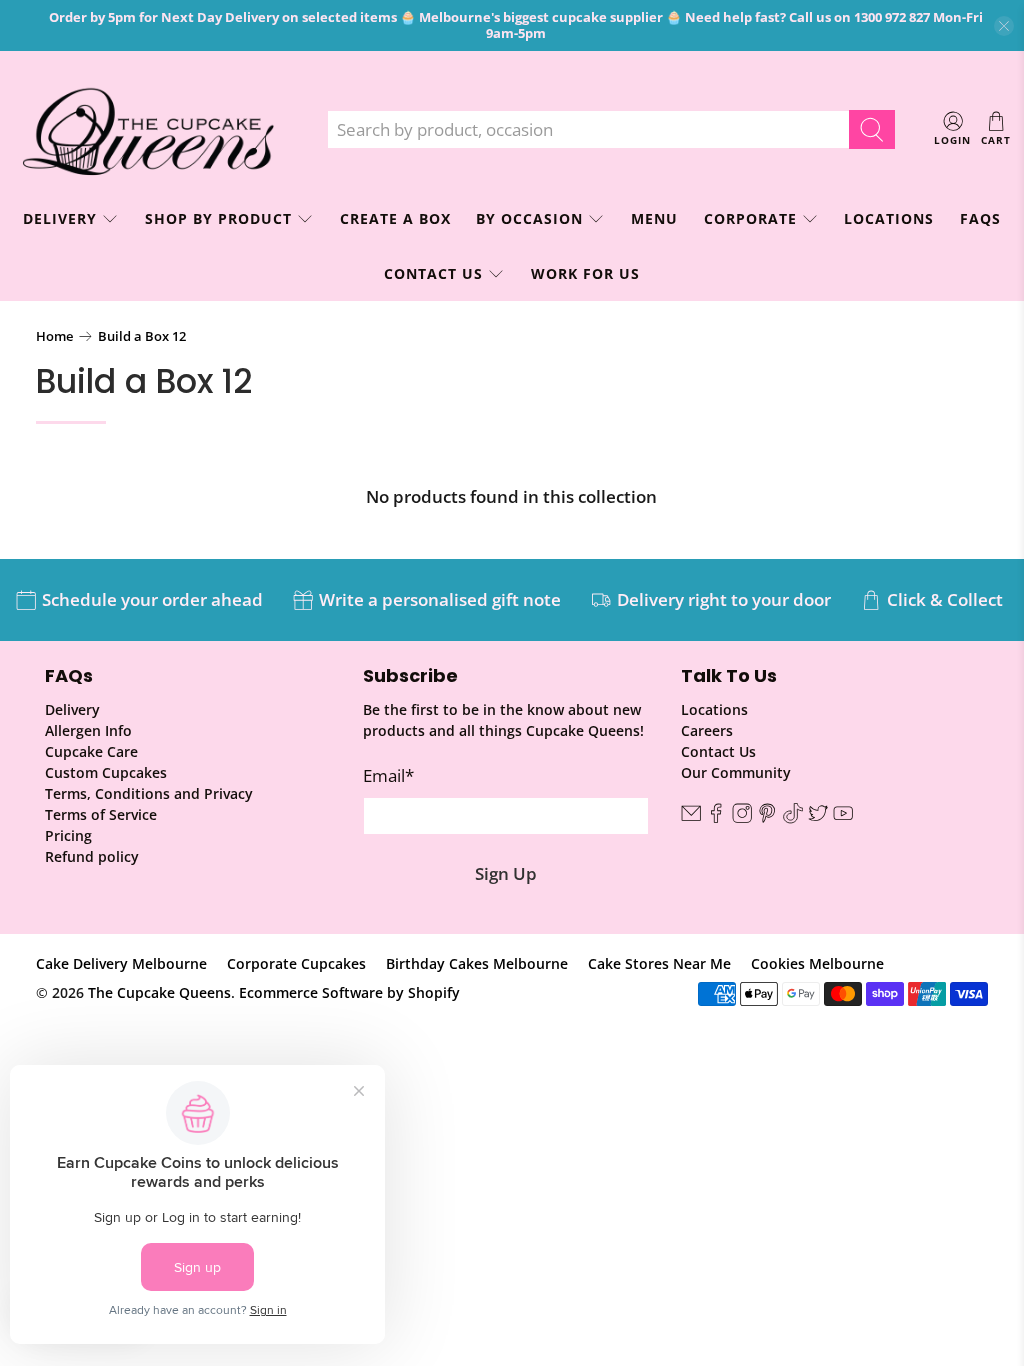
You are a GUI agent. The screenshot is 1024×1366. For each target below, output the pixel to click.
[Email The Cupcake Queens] (691, 818)
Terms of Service (101, 814)
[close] (1004, 26)
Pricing (68, 835)
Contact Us (433, 273)
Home (54, 336)
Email (388, 775)
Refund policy (92, 856)
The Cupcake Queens (159, 992)
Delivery (72, 709)
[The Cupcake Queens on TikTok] (793, 818)
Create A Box (395, 218)
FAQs (980, 218)
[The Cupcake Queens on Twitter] (818, 818)
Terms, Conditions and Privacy (149, 793)
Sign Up (506, 873)
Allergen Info (88, 730)
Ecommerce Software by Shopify (349, 992)
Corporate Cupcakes (296, 963)
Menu (654, 218)
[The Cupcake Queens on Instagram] (742, 818)
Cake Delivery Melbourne (121, 963)
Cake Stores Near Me (659, 963)
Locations (889, 218)
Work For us (585, 273)
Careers (707, 730)
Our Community (736, 772)
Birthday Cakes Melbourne (477, 963)
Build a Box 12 (142, 336)
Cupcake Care (91, 751)
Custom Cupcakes (106, 772)
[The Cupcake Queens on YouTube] (843, 818)
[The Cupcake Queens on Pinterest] (767, 818)
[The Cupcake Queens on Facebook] (716, 818)
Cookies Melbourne (817, 963)
